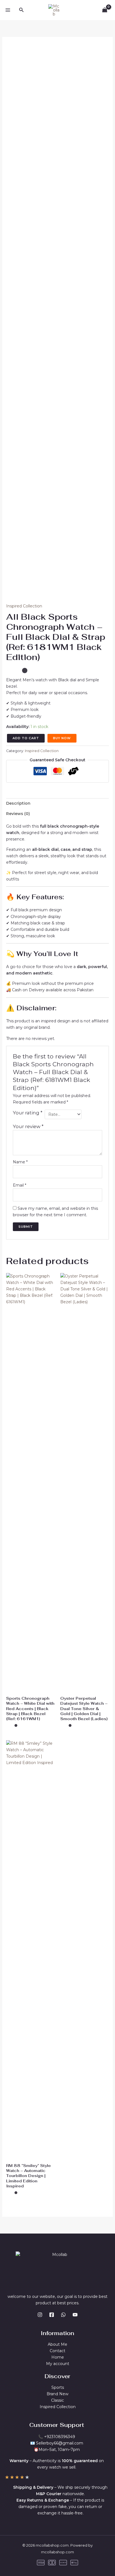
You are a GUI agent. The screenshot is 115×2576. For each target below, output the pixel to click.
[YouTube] (75, 2315)
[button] (21, 10)
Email (20, 1185)
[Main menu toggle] (8, 10)
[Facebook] (52, 2315)
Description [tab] (18, 803)
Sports (58, 2387)
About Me (57, 2344)
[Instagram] (40, 2315)
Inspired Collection (24, 606)
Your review (28, 1126)
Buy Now (62, 738)
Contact (57, 2351)
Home (58, 2357)
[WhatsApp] (63, 2315)
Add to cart (26, 738)
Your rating (28, 1113)
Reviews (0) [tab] (18, 814)
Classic (57, 2400)
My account (58, 2364)
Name (20, 1162)
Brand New (57, 2394)
